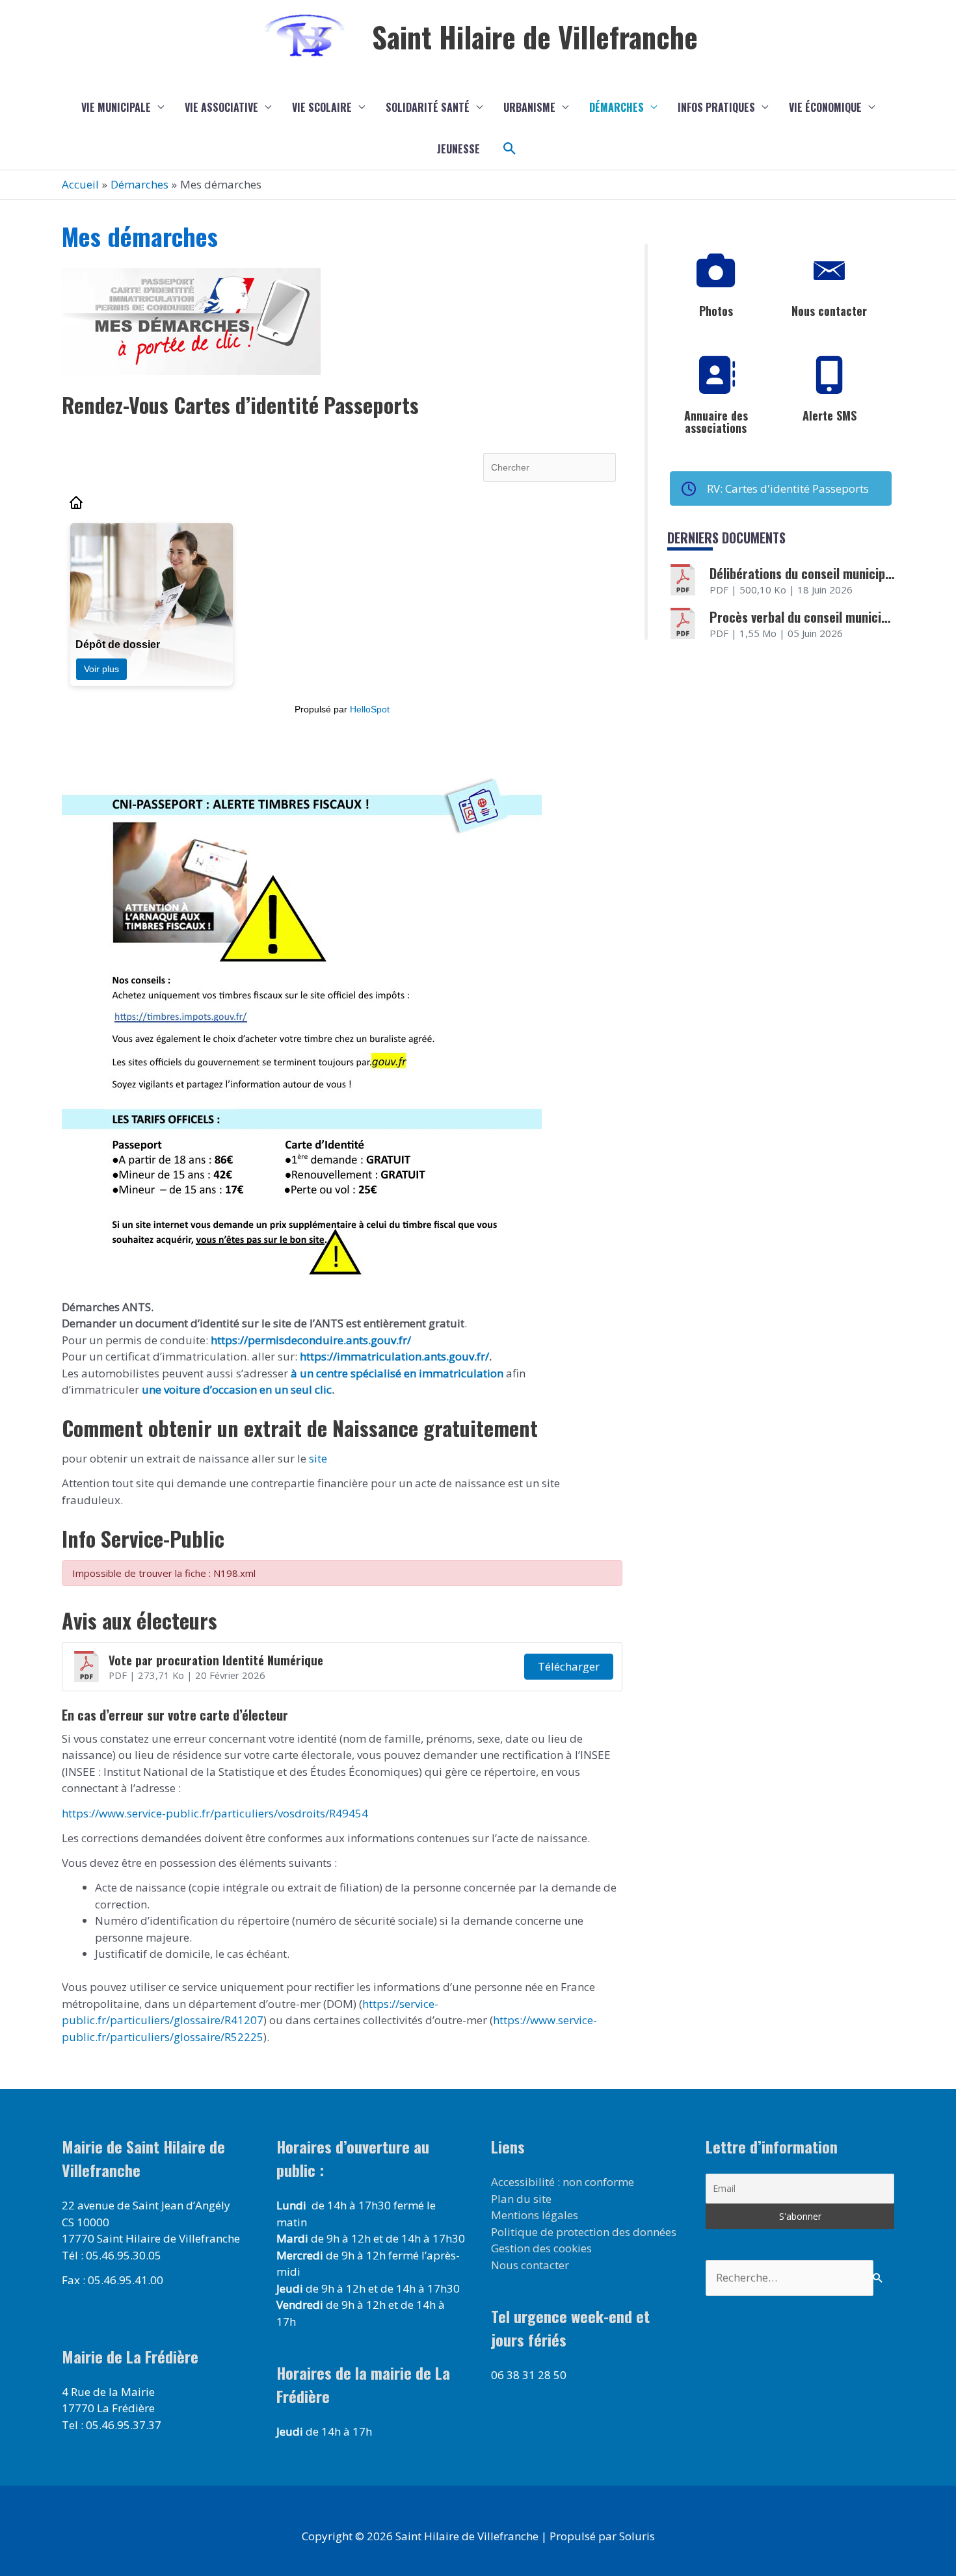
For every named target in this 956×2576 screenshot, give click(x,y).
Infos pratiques (716, 107)
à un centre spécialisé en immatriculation (397, 1373)
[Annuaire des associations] (716, 376)
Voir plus (101, 669)
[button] (510, 149)
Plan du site (521, 2199)
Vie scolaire (322, 107)
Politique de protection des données (584, 2232)
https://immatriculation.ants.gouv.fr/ (394, 1356)
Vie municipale (116, 107)
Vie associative (221, 107)
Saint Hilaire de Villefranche (535, 37)
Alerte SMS (830, 415)
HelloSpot (370, 709)
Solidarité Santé (428, 107)
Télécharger (569, 1666)
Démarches (617, 107)
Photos (716, 311)
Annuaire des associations (716, 422)
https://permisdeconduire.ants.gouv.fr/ (311, 1340)
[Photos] (716, 271)
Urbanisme (529, 107)
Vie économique (825, 107)
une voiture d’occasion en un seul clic (237, 1389)
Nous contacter (829, 311)
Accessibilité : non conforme (563, 2182)
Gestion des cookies (541, 2248)
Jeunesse (458, 149)
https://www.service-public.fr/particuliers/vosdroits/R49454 (215, 1813)
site (317, 1458)
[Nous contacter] (829, 271)
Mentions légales (535, 2215)
